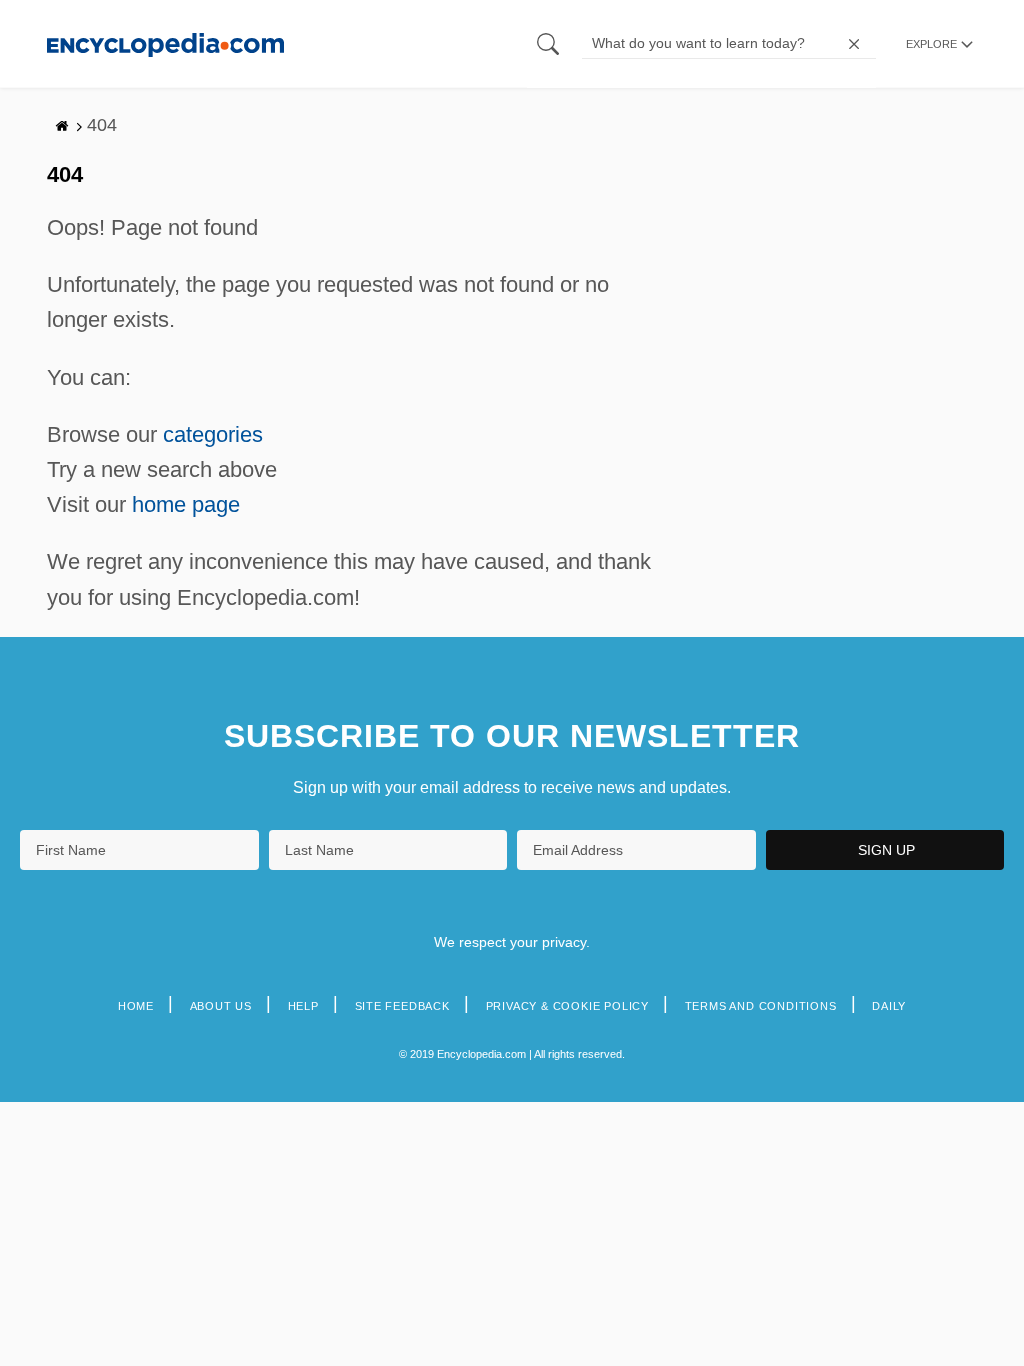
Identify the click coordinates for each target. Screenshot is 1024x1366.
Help (303, 1006)
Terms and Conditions (761, 1006)
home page (186, 504)
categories (213, 434)
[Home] (165, 43)
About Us (221, 1006)
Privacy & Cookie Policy (567, 1006)
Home (136, 1006)
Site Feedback (402, 1006)
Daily (889, 1006)
